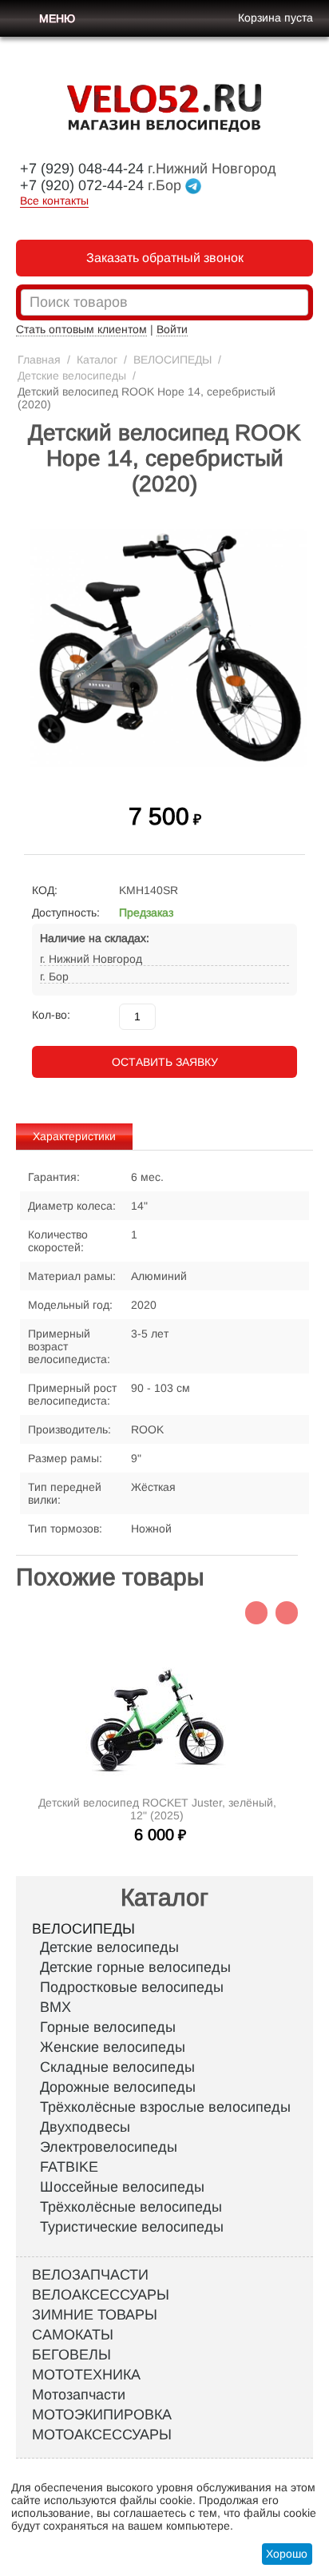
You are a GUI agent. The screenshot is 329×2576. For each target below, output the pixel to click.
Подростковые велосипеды (132, 1987)
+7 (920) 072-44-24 (82, 185)
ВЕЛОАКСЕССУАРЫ (101, 2295)
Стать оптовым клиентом (81, 329)
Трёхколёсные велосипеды (131, 2207)
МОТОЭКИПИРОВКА (102, 2415)
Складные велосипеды (117, 2067)
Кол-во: (51, 1015)
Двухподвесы (85, 2127)
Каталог (97, 360)
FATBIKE (69, 2167)
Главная (39, 360)
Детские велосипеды (72, 376)
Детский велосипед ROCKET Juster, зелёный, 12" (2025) (157, 1809)
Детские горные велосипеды (135, 1967)
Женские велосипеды (113, 2047)
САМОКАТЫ (73, 2335)
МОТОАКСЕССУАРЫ (102, 2435)
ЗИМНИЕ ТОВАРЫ (95, 2315)
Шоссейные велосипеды (122, 2187)
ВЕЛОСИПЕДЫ (172, 360)
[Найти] (296, 304)
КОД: (45, 890)
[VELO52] (173, 107)
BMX (55, 2007)
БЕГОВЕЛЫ (71, 2355)
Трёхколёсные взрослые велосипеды (165, 2107)
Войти (172, 329)
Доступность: (66, 912)
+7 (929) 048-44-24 (82, 169)
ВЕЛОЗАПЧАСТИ (90, 2275)
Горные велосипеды (108, 2027)
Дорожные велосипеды (118, 2087)
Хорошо (287, 2554)
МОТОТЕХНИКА (86, 2375)
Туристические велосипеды (132, 2227)
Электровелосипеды (109, 2147)
